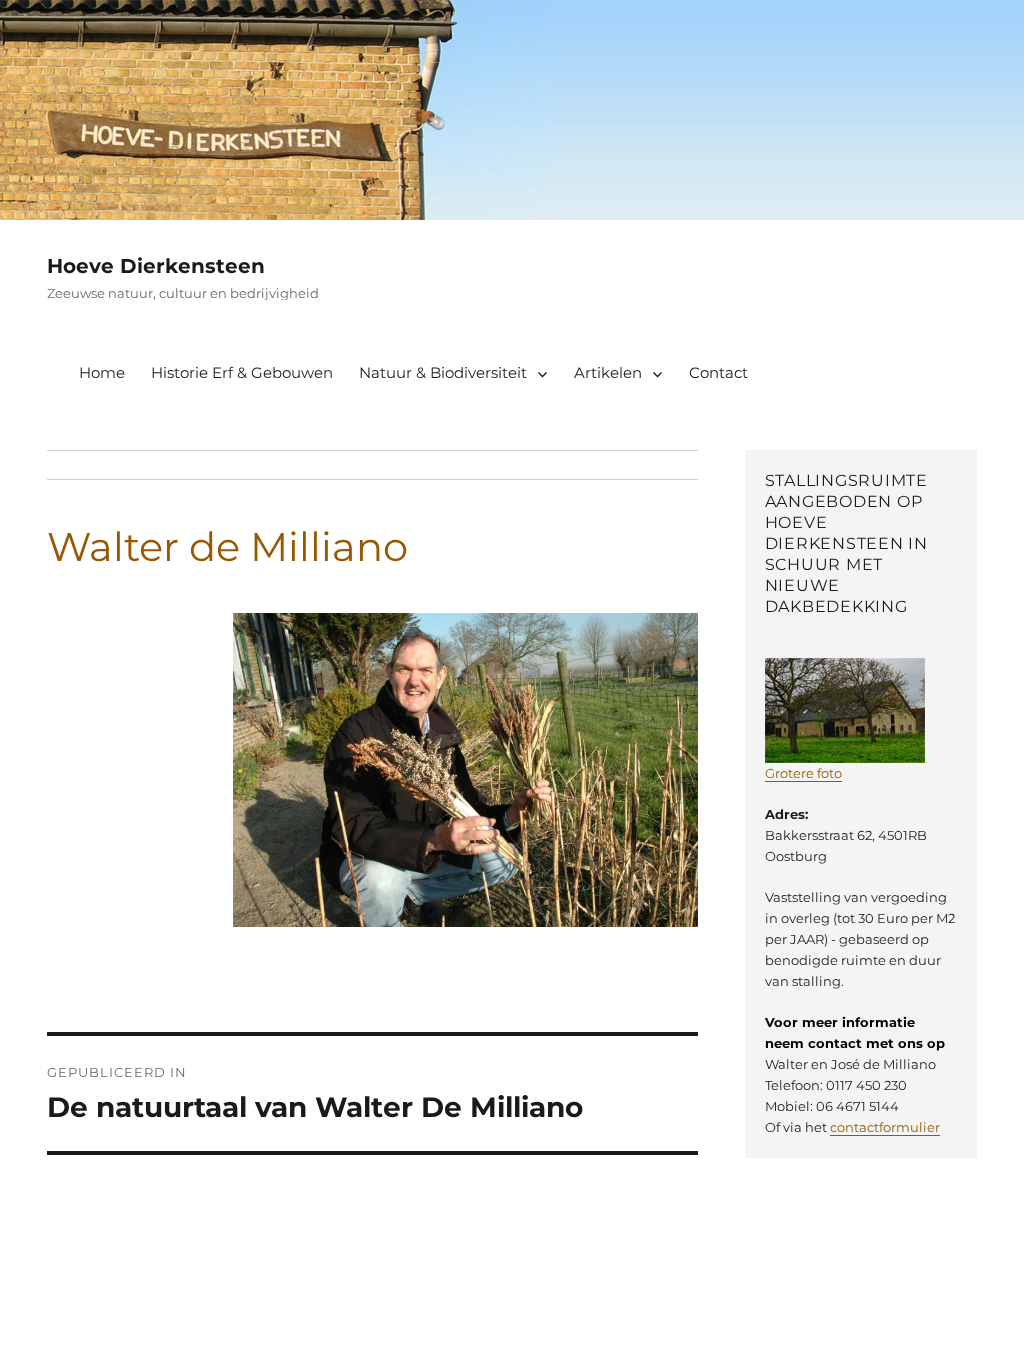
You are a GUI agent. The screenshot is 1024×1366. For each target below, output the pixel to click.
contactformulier (885, 1127)
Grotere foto (803, 773)
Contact (718, 372)
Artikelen (608, 372)
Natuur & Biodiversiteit (443, 372)
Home (102, 372)
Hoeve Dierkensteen (156, 266)
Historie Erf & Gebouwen (242, 372)
